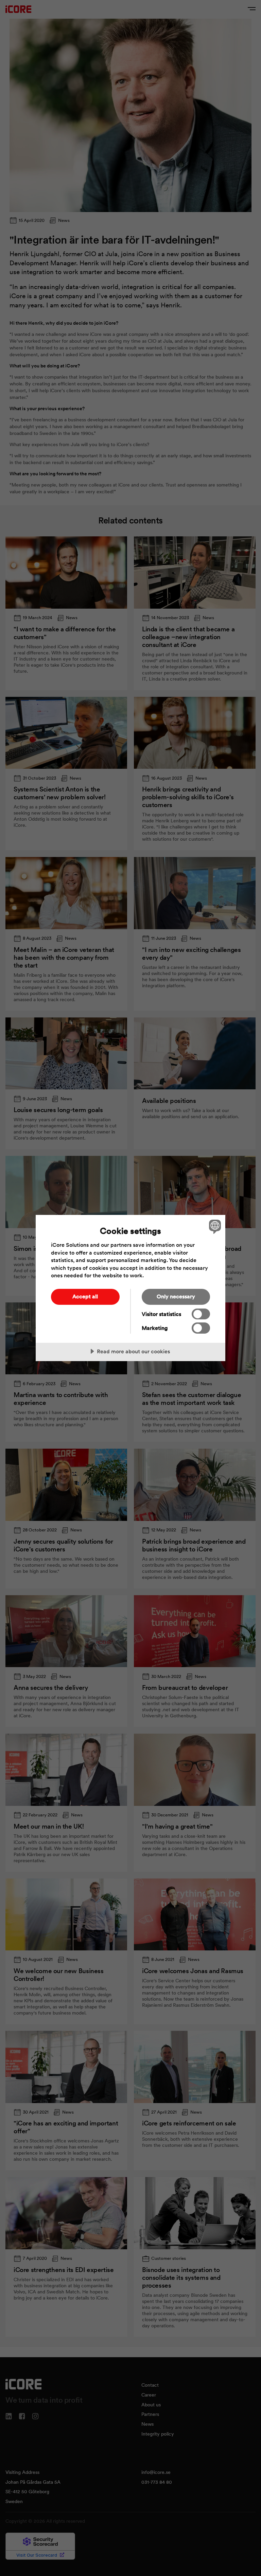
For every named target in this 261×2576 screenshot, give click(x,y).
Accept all (85, 1296)
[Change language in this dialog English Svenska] (214, 1226)
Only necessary (176, 1296)
